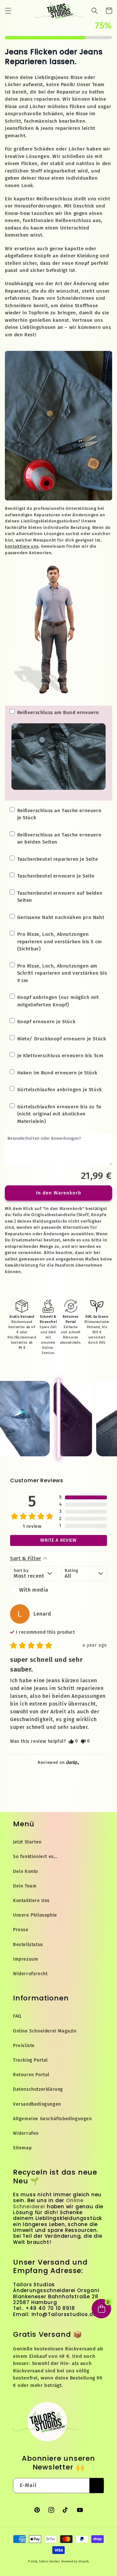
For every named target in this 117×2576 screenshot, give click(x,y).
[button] (8, 11)
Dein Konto (26, 1871)
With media (34, 1590)
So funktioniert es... (35, 1857)
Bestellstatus (28, 1945)
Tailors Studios (50, 2562)
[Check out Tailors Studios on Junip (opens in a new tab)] (72, 1762)
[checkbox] (33, 1590)
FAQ (17, 2016)
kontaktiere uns (22, 546)
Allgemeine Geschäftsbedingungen (52, 2119)
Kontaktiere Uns (31, 1901)
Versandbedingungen (37, 2104)
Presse (21, 1930)
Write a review (58, 1540)
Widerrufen (26, 2133)
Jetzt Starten (27, 1842)
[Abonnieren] (97, 2486)
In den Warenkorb (59, 1193)
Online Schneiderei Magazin (45, 2031)
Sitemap (22, 2148)
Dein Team (25, 1886)
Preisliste (24, 2046)
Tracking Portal (30, 2060)
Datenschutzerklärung (38, 2089)
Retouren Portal (31, 2075)
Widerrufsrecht (30, 1974)
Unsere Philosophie (35, 1915)
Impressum (26, 1959)
